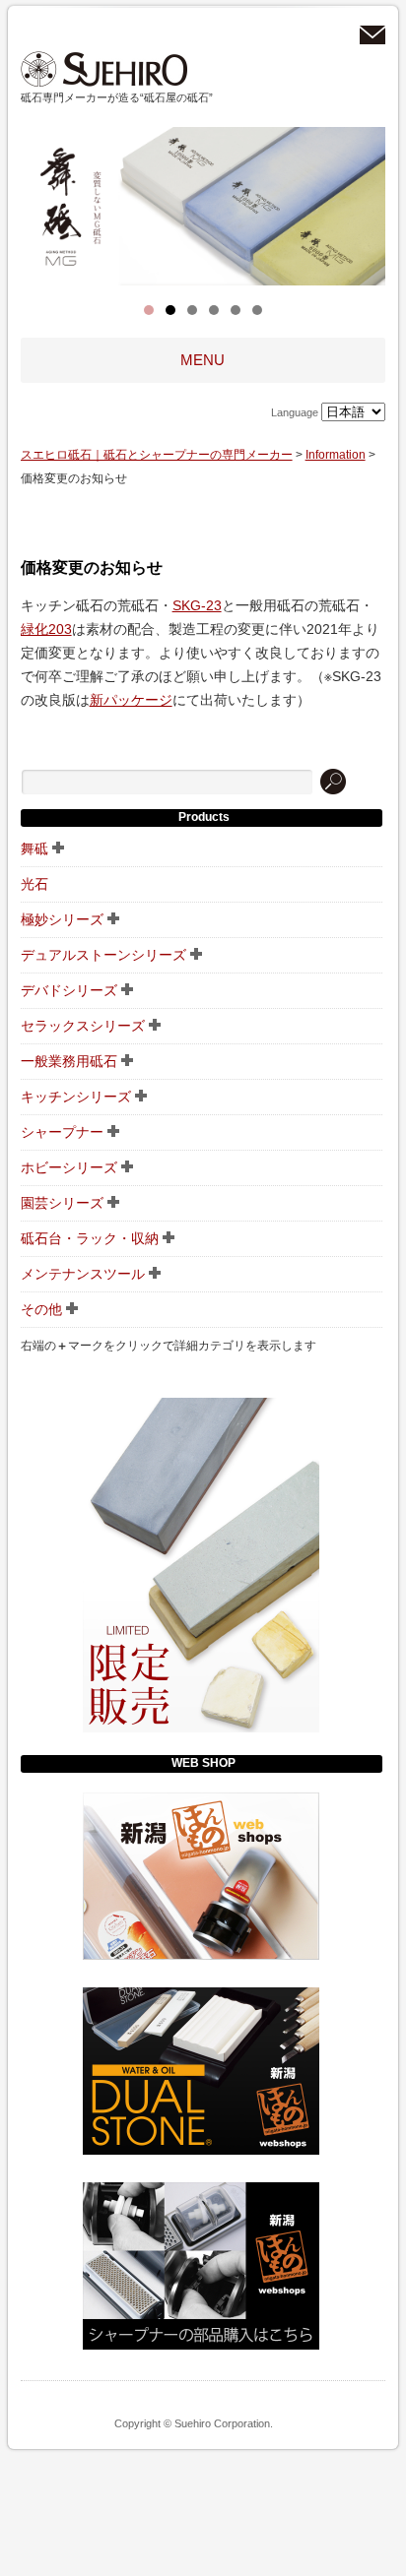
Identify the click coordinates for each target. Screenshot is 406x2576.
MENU (203, 360)
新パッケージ (131, 700)
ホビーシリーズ (69, 1167)
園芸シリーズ (62, 1203)
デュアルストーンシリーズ (103, 955)
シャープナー (62, 1132)
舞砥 (34, 848)
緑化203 (46, 629)
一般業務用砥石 (69, 1061)
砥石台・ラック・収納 (90, 1238)
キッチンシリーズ (76, 1097)
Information (336, 455)
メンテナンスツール (83, 1274)
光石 (34, 884)
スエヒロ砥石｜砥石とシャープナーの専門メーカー (104, 69)
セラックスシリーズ (83, 1026)
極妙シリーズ (62, 919)
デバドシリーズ (69, 990)
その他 (41, 1309)
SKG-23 (197, 605)
